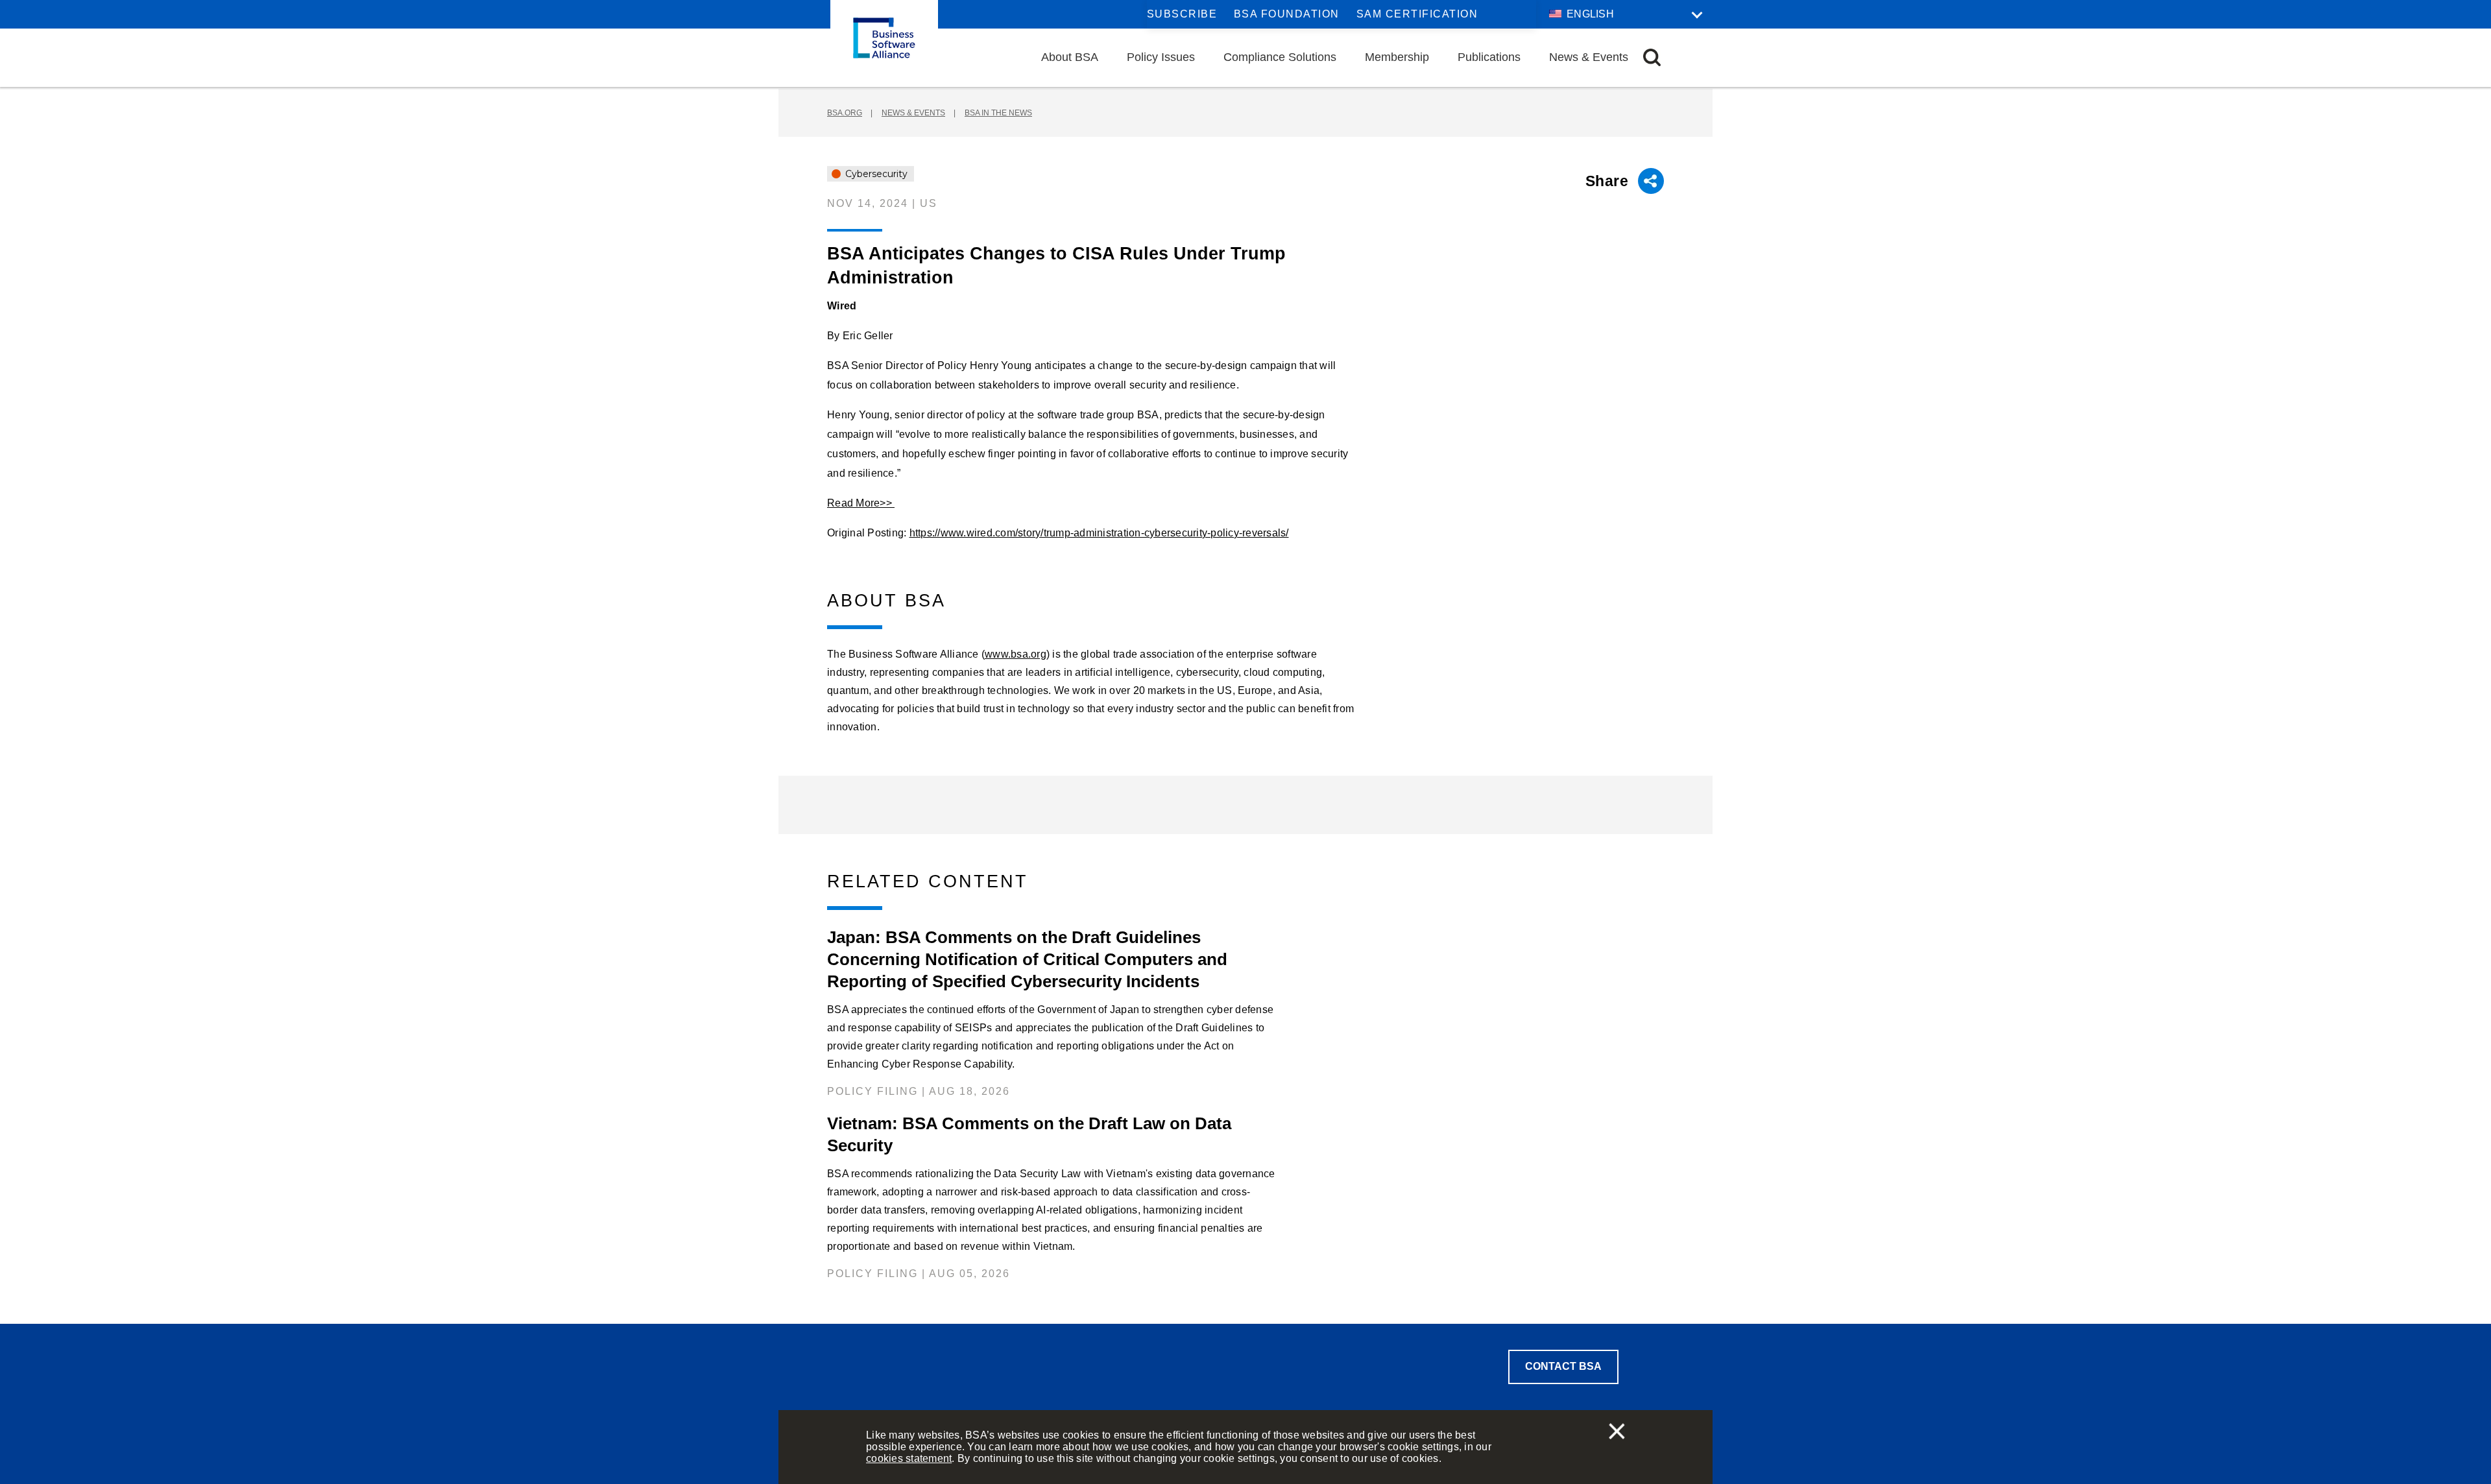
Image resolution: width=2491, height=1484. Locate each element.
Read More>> (861, 503)
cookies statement (909, 1458)
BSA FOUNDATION (1287, 14)
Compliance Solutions (1280, 57)
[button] (1652, 57)
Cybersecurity (875, 174)
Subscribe (1182, 14)
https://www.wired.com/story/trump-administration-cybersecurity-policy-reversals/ (1099, 533)
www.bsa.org (1016, 654)
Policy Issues (1161, 57)
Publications (1489, 57)
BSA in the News (998, 113)
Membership (1397, 57)
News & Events (1589, 57)
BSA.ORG (845, 113)
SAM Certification (1417, 14)
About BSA (1070, 57)
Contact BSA (1563, 1366)
